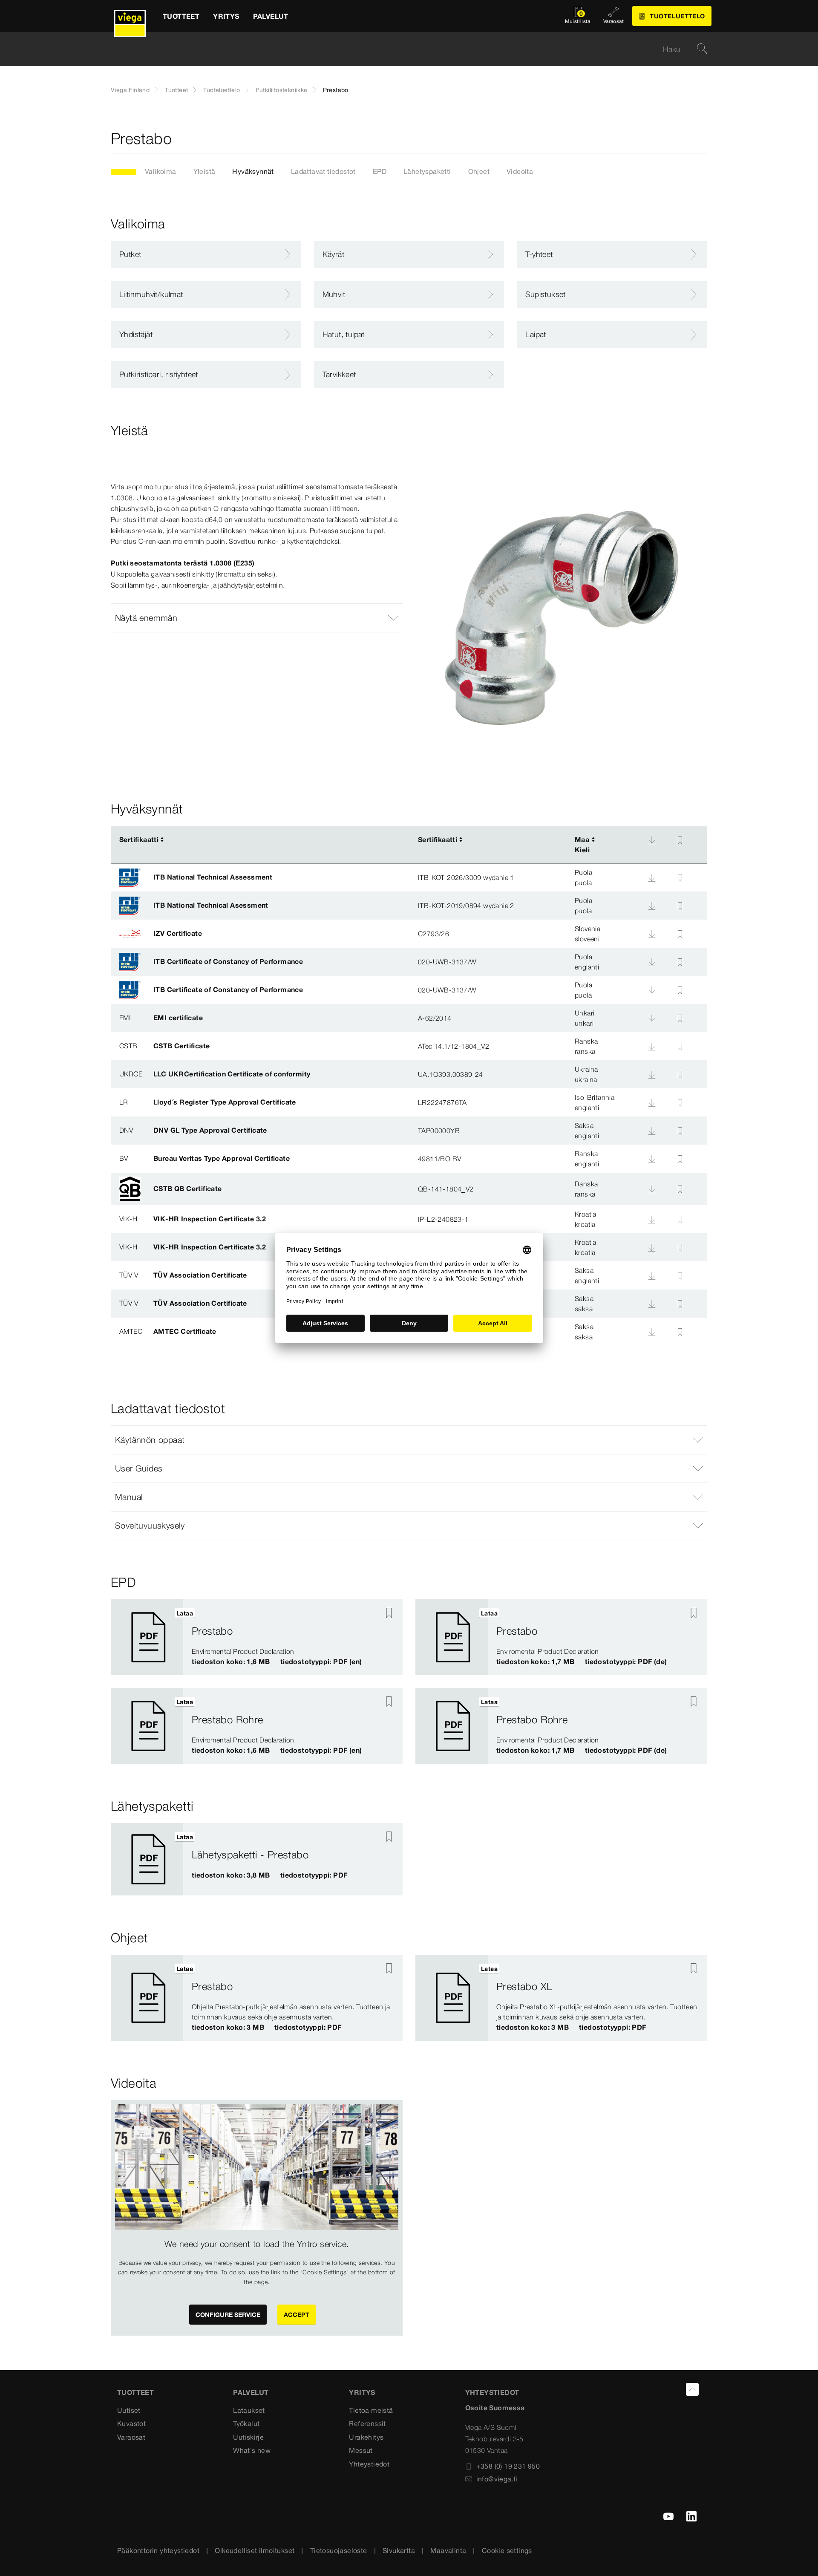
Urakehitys (366, 2437)
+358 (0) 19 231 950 (508, 2466)
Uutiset (129, 2410)
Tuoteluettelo (222, 90)
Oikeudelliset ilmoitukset (255, 2550)
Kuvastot (131, 2423)
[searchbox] (402, 49)
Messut (361, 2450)
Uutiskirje (248, 2437)
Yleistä (204, 171)
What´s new (252, 2450)
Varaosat (131, 2437)
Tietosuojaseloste (339, 2550)
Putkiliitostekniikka (282, 90)
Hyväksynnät (253, 171)
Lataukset (249, 2410)
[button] (257, 618)
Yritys (362, 2392)
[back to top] (692, 2389)
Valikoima (161, 171)
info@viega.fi (497, 2479)
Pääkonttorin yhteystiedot (158, 2550)
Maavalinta (448, 2550)
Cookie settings (507, 2550)
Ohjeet (479, 171)
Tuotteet (176, 90)
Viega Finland (130, 90)
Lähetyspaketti (427, 171)
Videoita (520, 171)
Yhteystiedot (369, 2464)
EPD (380, 171)
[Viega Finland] (130, 16)
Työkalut (246, 2423)
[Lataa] (652, 840)
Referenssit (367, 2423)
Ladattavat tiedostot (323, 171)
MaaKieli (582, 845)
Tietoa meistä (371, 2410)
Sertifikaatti (139, 839)
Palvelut (251, 2392)
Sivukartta (399, 2550)
